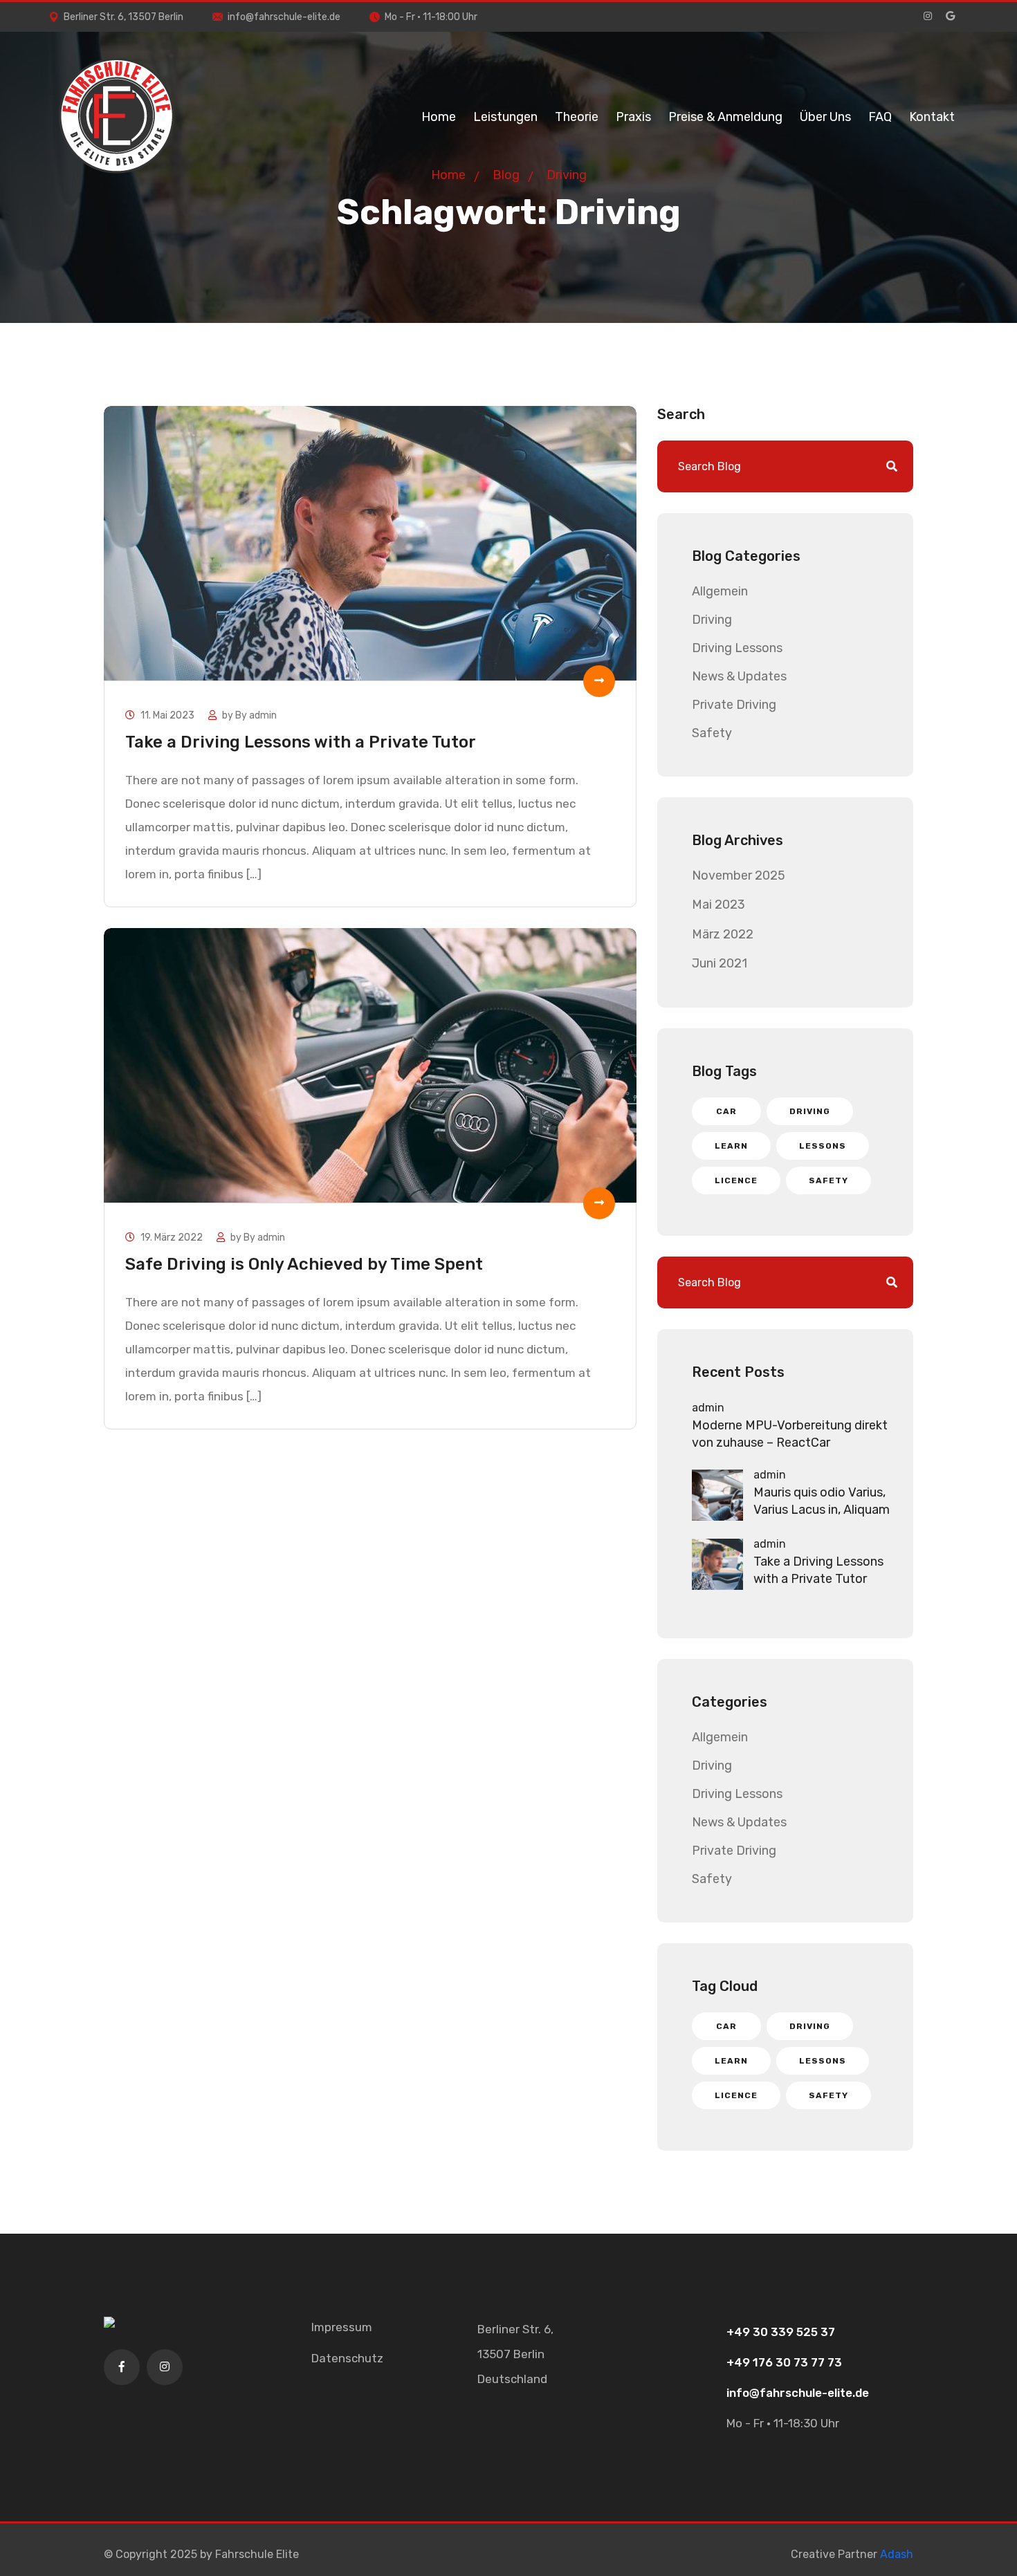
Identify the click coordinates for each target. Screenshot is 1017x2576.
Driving (712, 620)
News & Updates (739, 676)
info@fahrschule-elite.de (284, 17)
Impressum (342, 2327)
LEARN (731, 1146)
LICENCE (736, 1180)
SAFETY (828, 1180)
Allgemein (720, 591)
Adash (897, 2554)
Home (439, 117)
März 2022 (723, 934)
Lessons (823, 1146)
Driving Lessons (737, 648)
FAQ (880, 117)
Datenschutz (347, 2358)
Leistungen (505, 117)
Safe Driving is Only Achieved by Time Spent (304, 1264)
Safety (712, 733)
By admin (256, 715)
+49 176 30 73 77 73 (784, 2362)
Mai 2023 (718, 905)
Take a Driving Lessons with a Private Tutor (301, 742)
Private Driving (734, 705)
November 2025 (739, 875)
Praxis (633, 117)
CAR (726, 1111)
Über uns (825, 117)
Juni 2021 (720, 963)
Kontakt (932, 117)
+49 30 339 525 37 (781, 2332)
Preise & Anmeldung (725, 117)
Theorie (577, 117)
